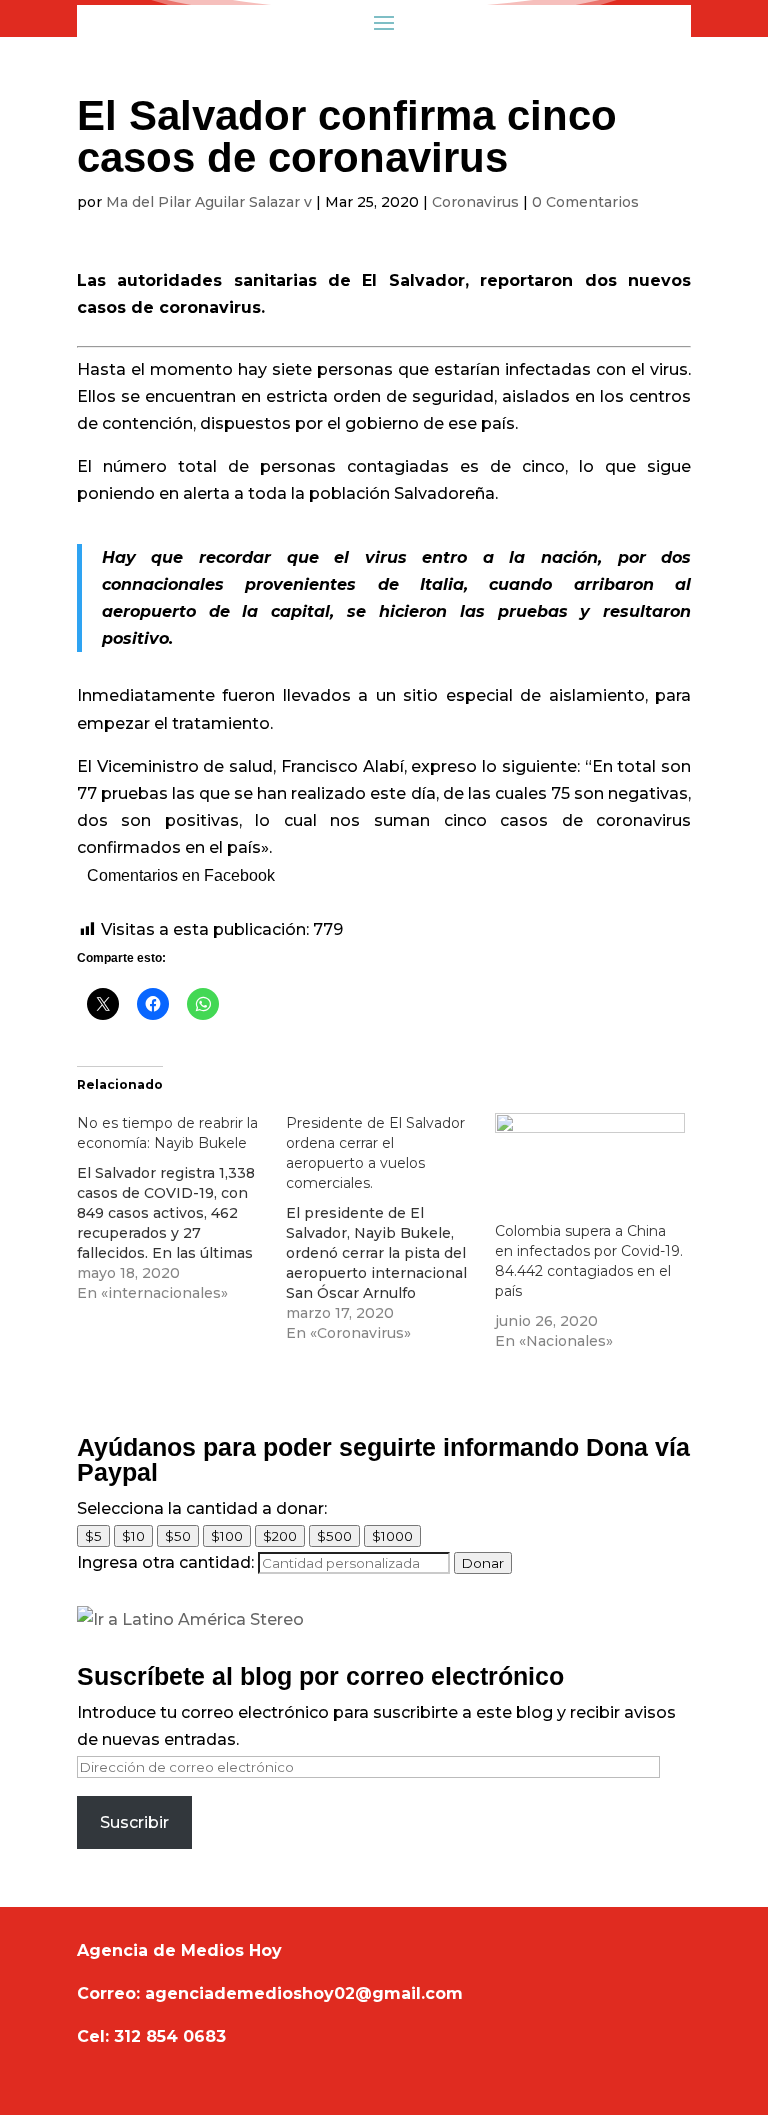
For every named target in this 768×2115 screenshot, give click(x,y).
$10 (133, 1536)
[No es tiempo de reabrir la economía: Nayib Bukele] (181, 1208)
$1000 (392, 1536)
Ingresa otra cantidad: (165, 1562)
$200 (280, 1536)
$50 (178, 1536)
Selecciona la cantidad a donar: (202, 1508)
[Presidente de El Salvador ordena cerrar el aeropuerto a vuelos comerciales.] (390, 1228)
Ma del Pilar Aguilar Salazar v (209, 202)
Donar (483, 1563)
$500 (334, 1536)
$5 (93, 1536)
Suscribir (134, 1822)
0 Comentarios (585, 202)
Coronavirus (475, 202)
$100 (227, 1536)
